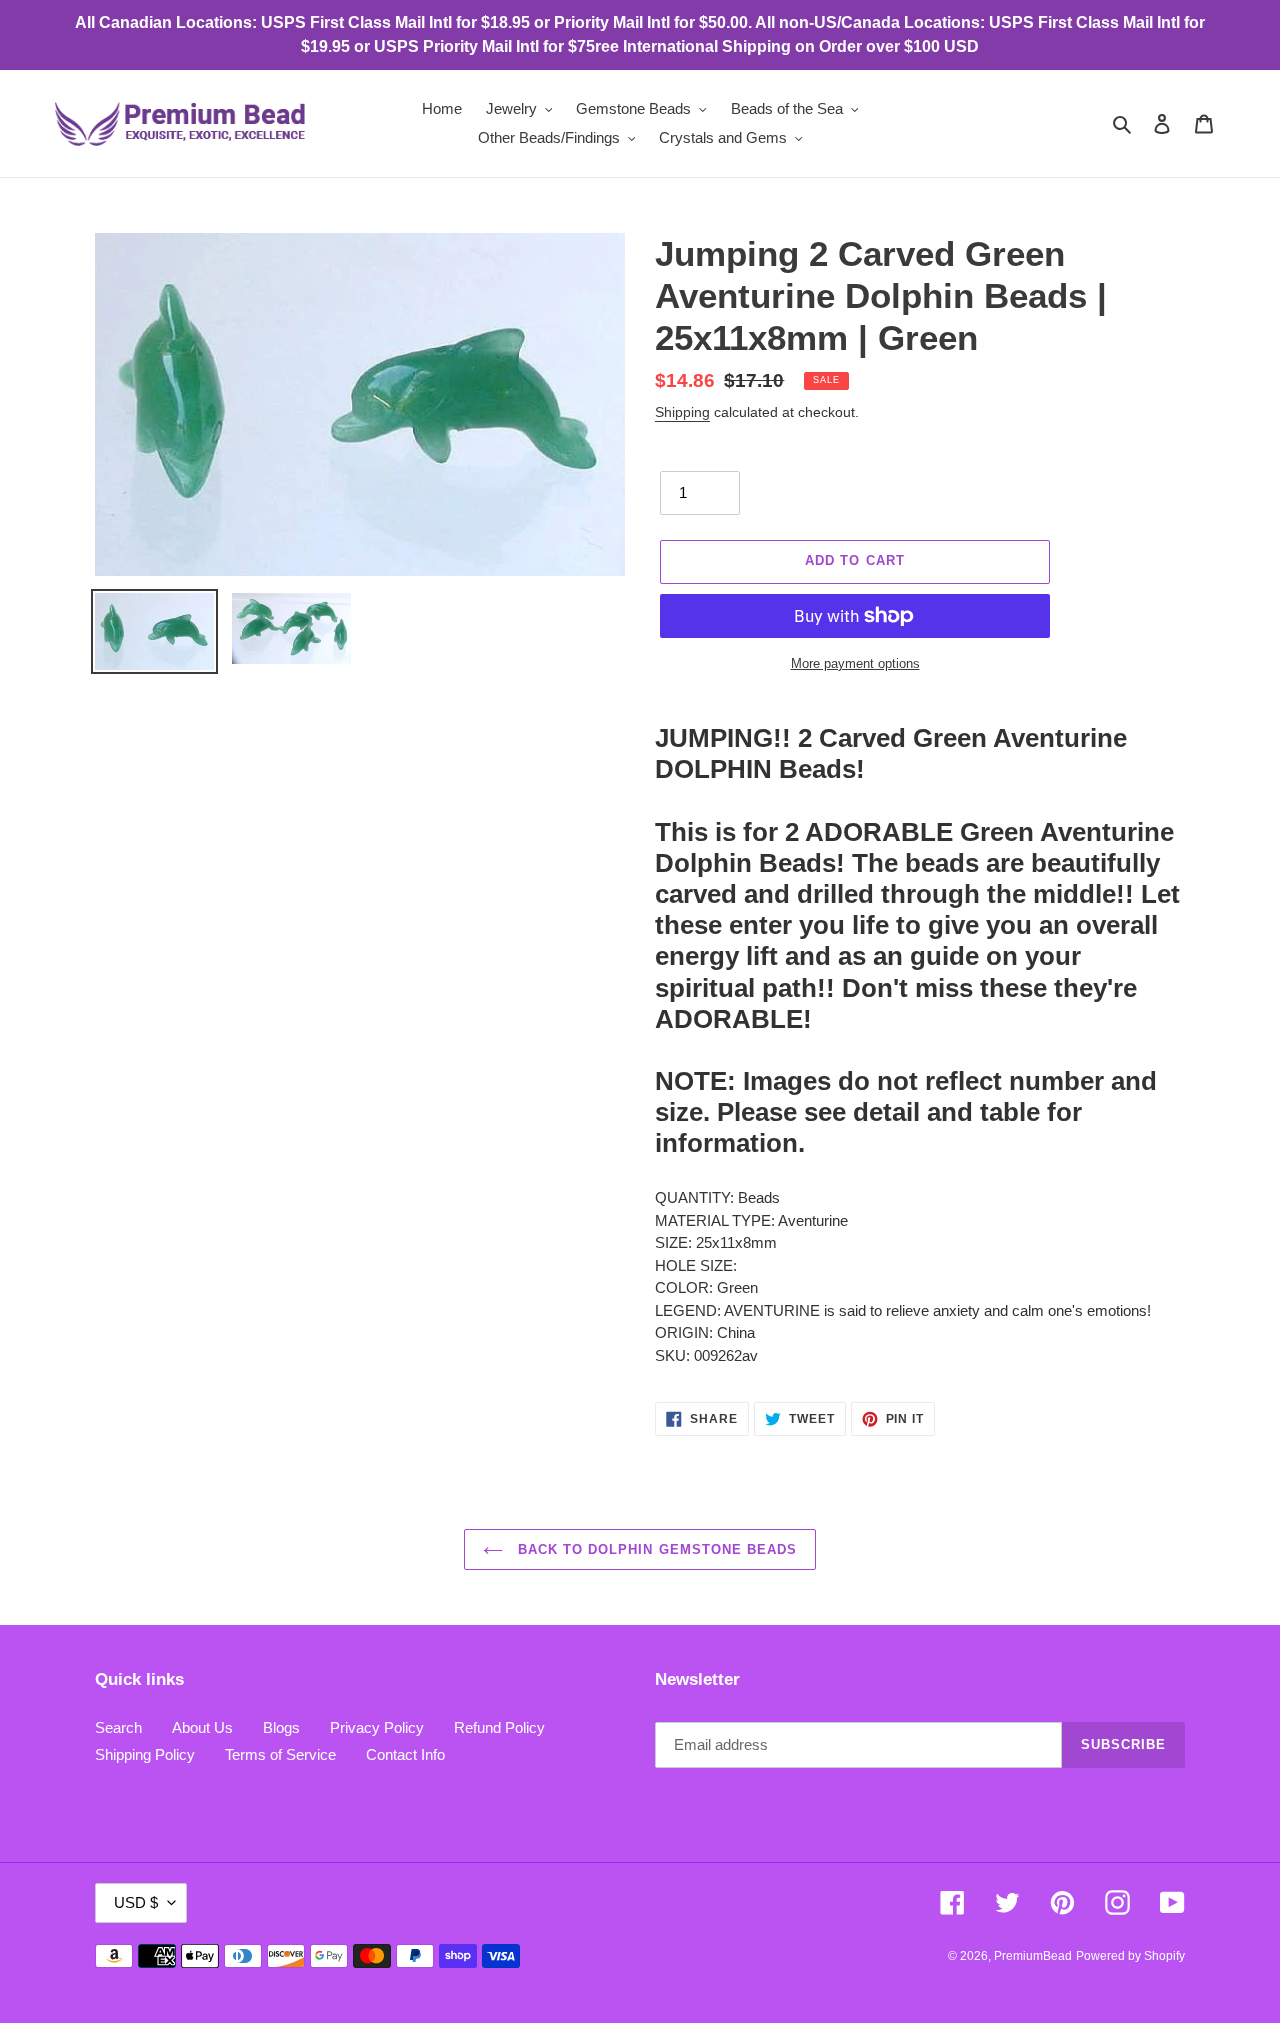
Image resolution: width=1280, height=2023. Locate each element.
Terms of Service (280, 1754)
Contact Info (405, 1754)
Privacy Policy (377, 1727)
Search (118, 1727)
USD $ (136, 1902)
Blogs (281, 1727)
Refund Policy (499, 1727)
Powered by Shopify (1130, 1956)
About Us (202, 1727)
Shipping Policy (145, 1754)
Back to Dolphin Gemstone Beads (655, 1549)
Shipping (682, 412)
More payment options (855, 663)
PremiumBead (1033, 1956)
